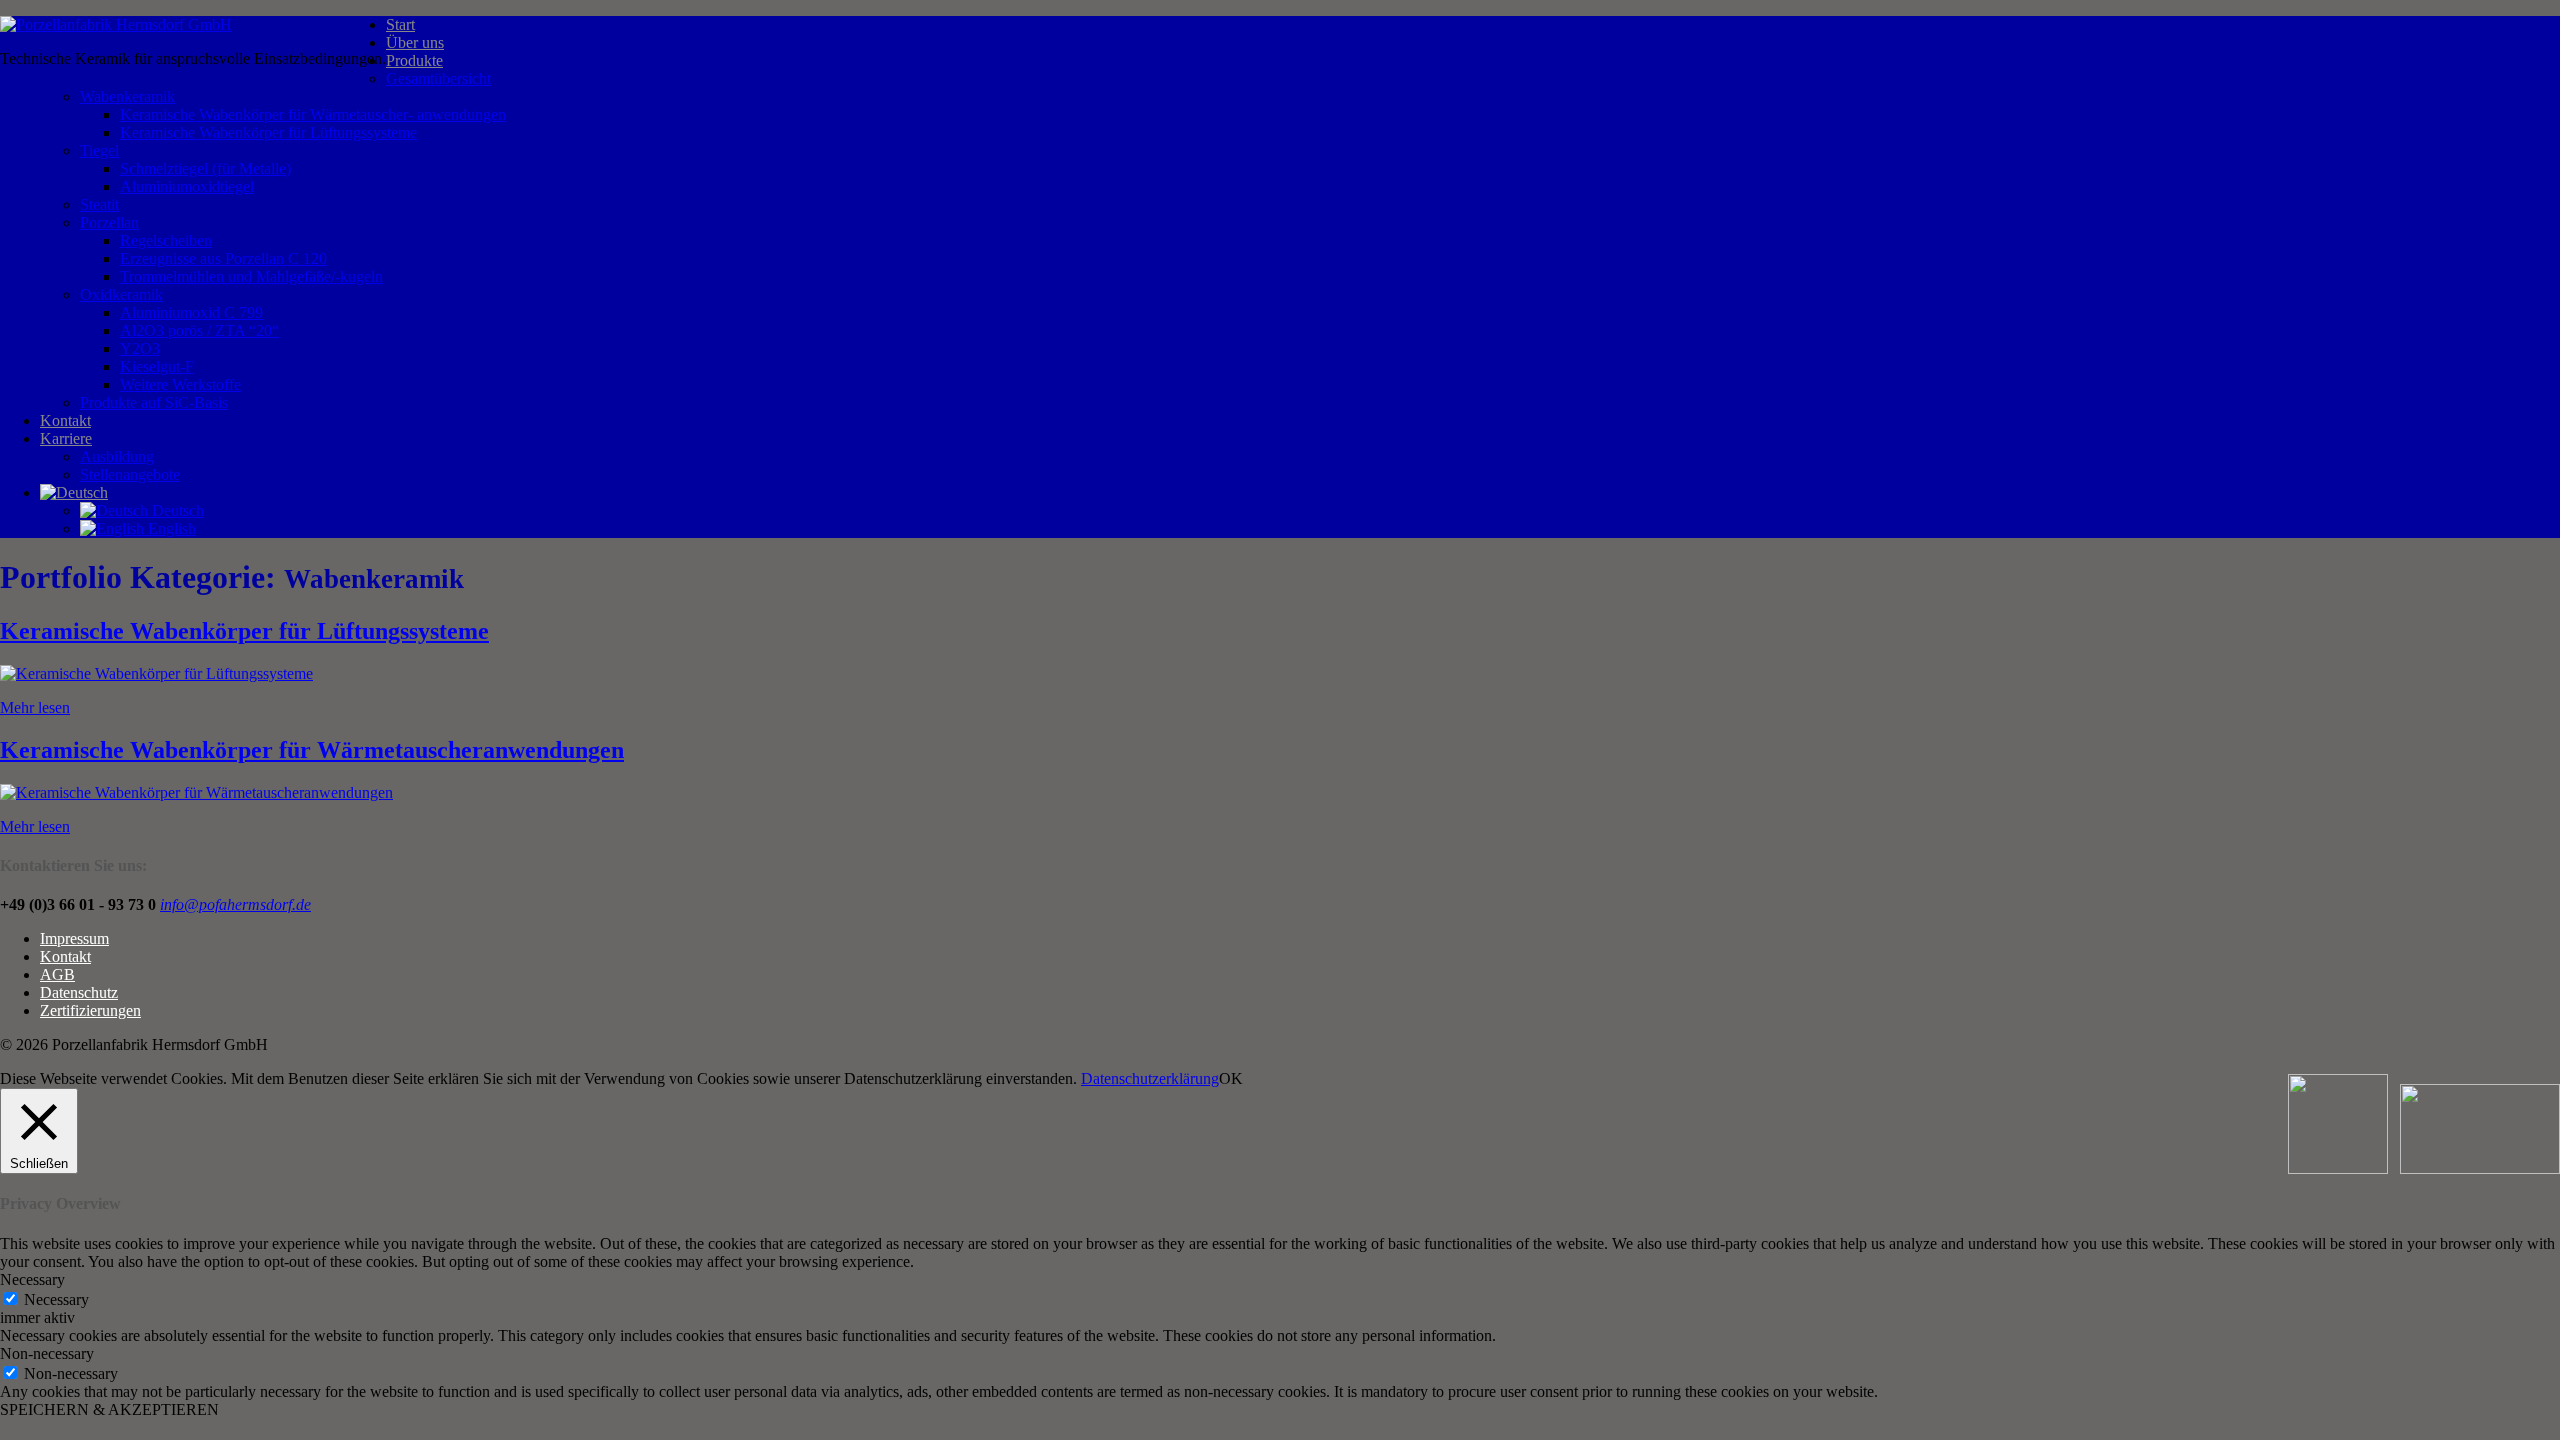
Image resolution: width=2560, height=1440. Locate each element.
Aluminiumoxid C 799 (191, 312)
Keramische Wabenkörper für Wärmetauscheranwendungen (312, 750)
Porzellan (109, 222)
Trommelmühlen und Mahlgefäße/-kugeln (251, 276)
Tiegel (99, 150)
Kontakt (65, 420)
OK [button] (1231, 1078)
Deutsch (176, 510)
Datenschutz (79, 992)
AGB (57, 974)
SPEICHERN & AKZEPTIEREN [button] (109, 1409)
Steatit (99, 204)
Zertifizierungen (90, 1010)
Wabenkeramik (127, 96)
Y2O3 (140, 348)
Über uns (415, 42)
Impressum (74, 938)
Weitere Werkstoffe (180, 384)
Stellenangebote (130, 474)
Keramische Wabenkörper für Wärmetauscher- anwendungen (313, 114)
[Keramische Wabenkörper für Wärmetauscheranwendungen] (196, 792)
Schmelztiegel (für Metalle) (205, 168)
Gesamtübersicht (438, 78)
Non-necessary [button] (47, 1353)
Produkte (414, 60)
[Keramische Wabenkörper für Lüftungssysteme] (156, 673)
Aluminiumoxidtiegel (187, 186)
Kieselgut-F (157, 366)
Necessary (56, 1299)
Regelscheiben (166, 240)
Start (400, 24)
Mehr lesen (35, 707)
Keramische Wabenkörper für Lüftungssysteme (268, 132)
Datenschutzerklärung (1150, 1078)
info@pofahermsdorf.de (235, 904)
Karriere (66, 438)
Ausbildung (117, 456)
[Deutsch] (74, 492)
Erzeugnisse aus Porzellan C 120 (223, 258)
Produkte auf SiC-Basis (154, 402)
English (170, 528)
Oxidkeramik (121, 294)
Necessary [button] (32, 1279)
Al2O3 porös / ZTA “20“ (199, 330)
